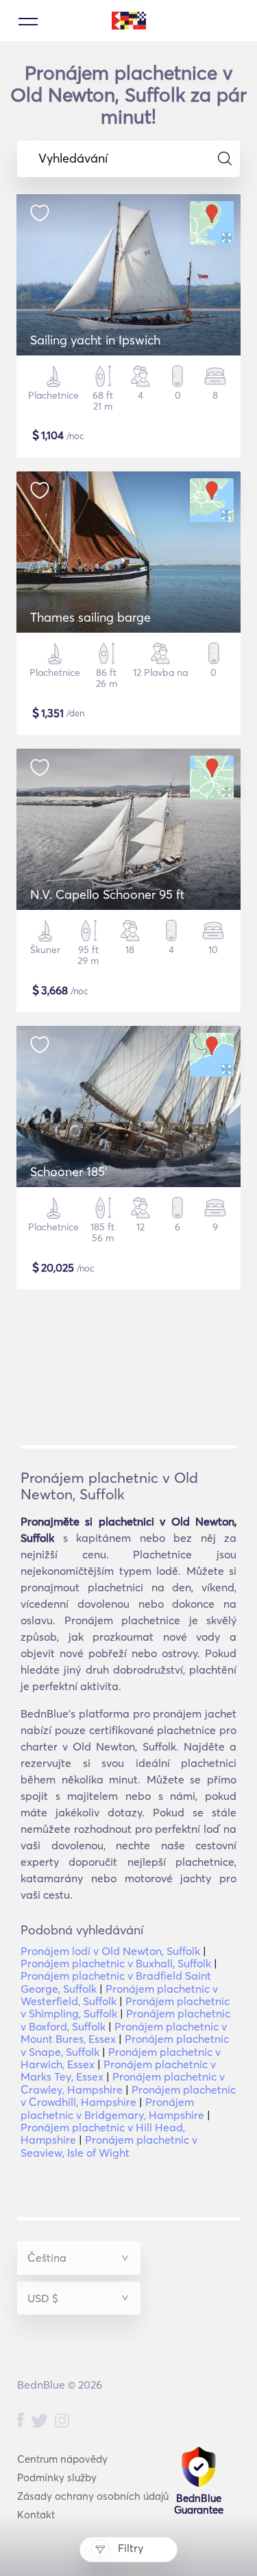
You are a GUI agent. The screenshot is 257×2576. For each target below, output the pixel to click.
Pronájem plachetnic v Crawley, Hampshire (123, 2083)
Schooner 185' (69, 1172)
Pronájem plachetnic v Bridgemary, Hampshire (112, 2108)
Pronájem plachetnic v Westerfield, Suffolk (119, 1995)
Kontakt (36, 2515)
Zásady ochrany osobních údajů (93, 2496)
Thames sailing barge (90, 617)
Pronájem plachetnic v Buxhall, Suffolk (116, 1963)
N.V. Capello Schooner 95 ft (108, 894)
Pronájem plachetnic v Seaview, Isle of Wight (109, 2146)
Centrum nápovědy (62, 2459)
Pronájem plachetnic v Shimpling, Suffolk (125, 2007)
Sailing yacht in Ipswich (95, 340)
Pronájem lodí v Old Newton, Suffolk (110, 1951)
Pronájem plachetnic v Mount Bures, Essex (124, 2033)
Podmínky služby (57, 2478)
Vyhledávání (73, 159)
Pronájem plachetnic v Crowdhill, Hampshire (128, 2096)
